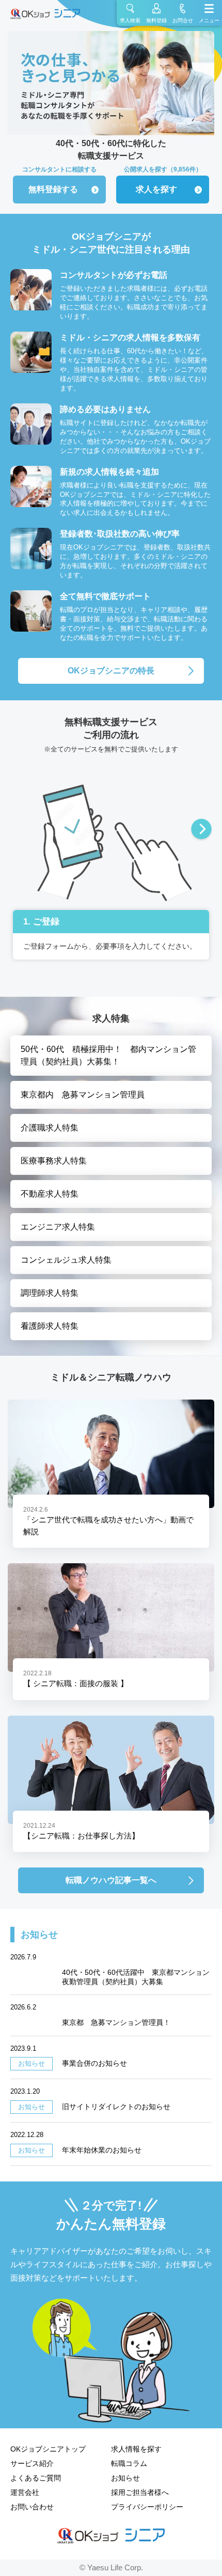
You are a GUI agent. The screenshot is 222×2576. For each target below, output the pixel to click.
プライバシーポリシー (147, 2507)
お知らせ (125, 2478)
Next (201, 830)
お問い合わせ (32, 2507)
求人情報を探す (136, 2449)
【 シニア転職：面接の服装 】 (76, 1683)
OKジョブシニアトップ (48, 2449)
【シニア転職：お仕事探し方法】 (81, 1836)
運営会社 (25, 2492)
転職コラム (129, 2463)
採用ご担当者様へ (140, 2492)
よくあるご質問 (36, 2478)
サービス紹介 (32, 2463)
